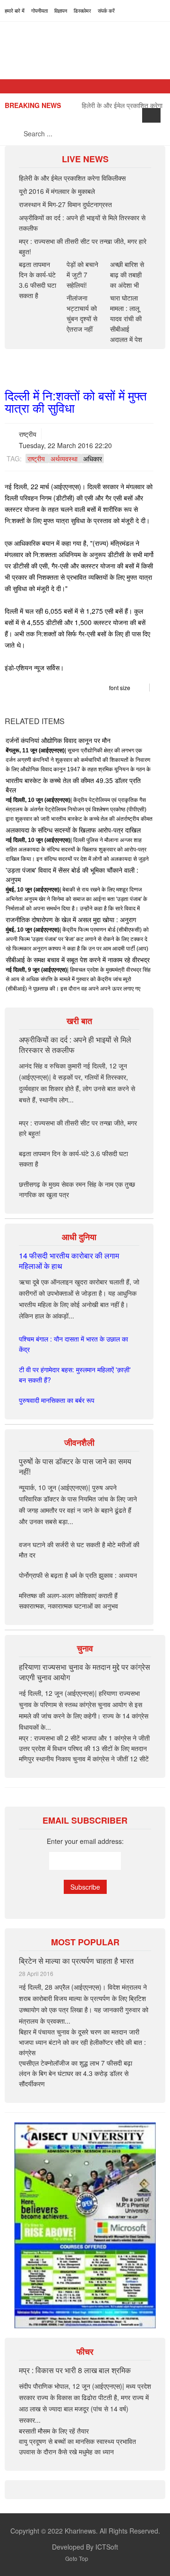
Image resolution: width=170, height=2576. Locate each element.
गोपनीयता (39, 10)
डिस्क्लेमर (82, 10)
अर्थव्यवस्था (64, 459)
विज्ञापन (61, 10)
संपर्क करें (106, 10)
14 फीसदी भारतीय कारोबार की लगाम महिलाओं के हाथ (69, 1261)
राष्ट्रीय (28, 434)
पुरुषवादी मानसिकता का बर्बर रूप (57, 1400)
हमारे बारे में (15, 10)
